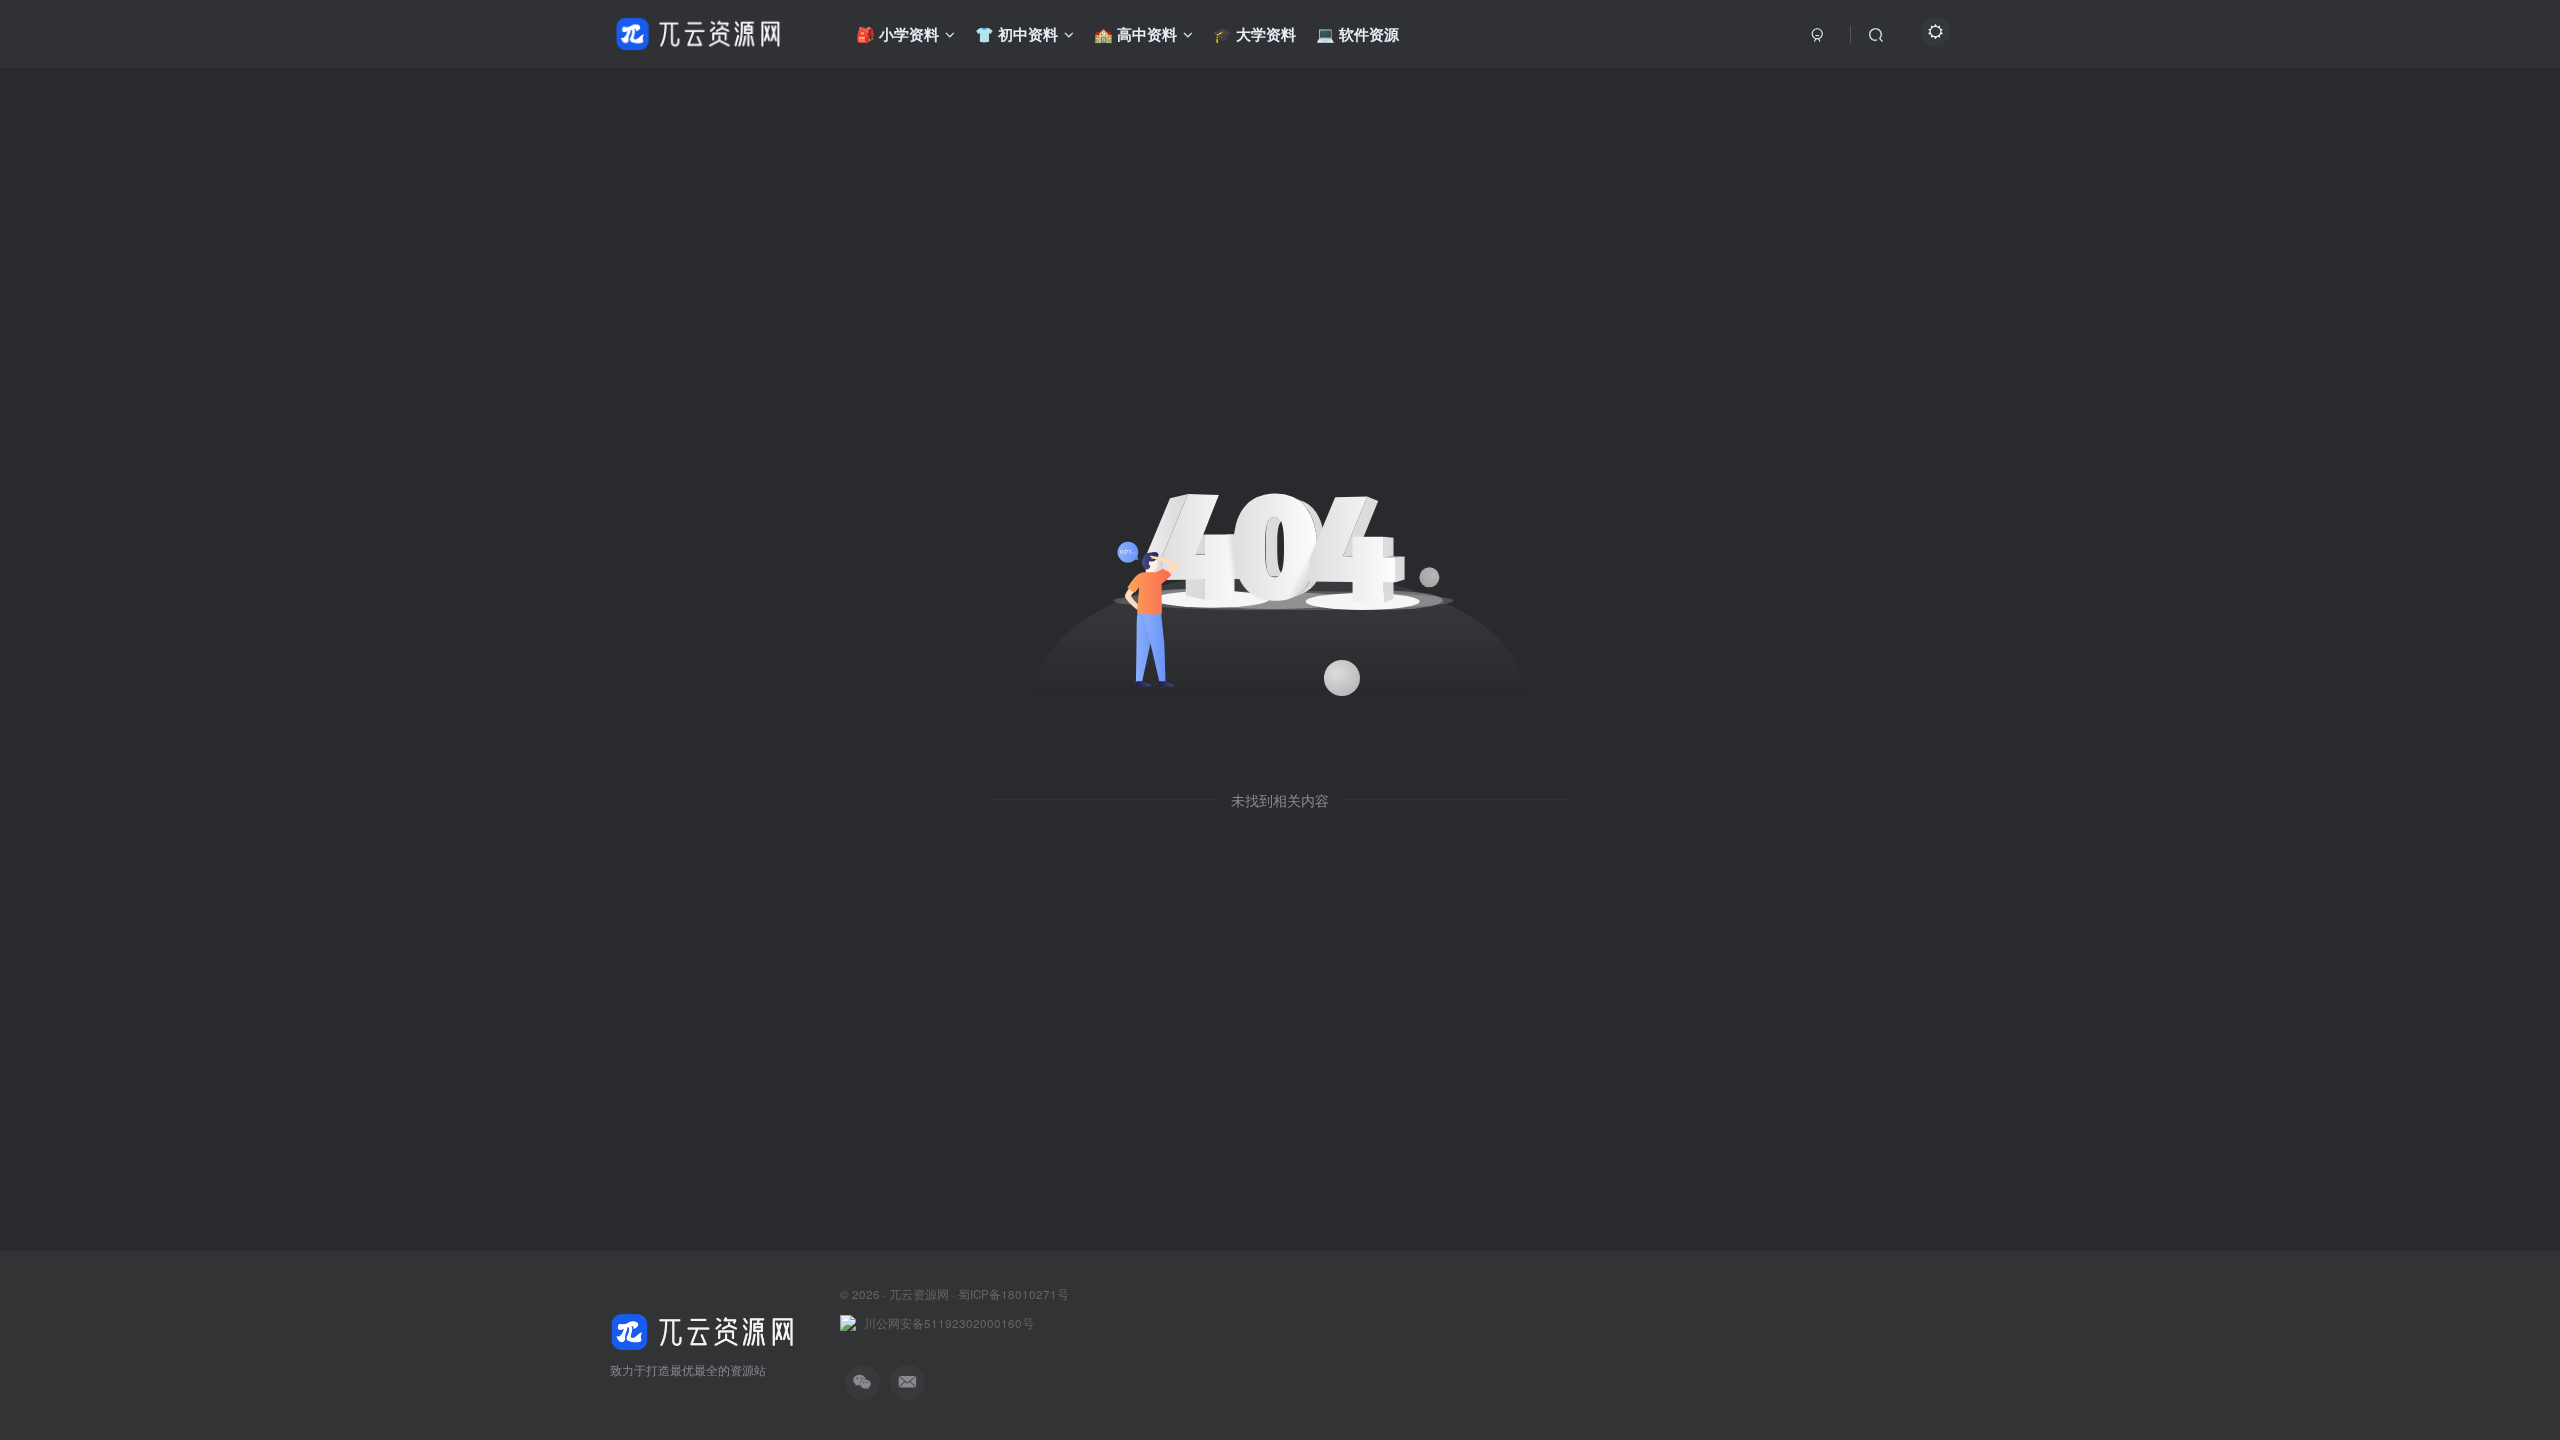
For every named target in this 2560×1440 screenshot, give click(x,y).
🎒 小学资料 (897, 34)
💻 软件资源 (1357, 34)
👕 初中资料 (1016, 34)
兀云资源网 (919, 1294)
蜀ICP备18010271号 (1013, 1294)
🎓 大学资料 (1254, 34)
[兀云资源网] (705, 1329)
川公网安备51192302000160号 (949, 1323)
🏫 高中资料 (1135, 34)
